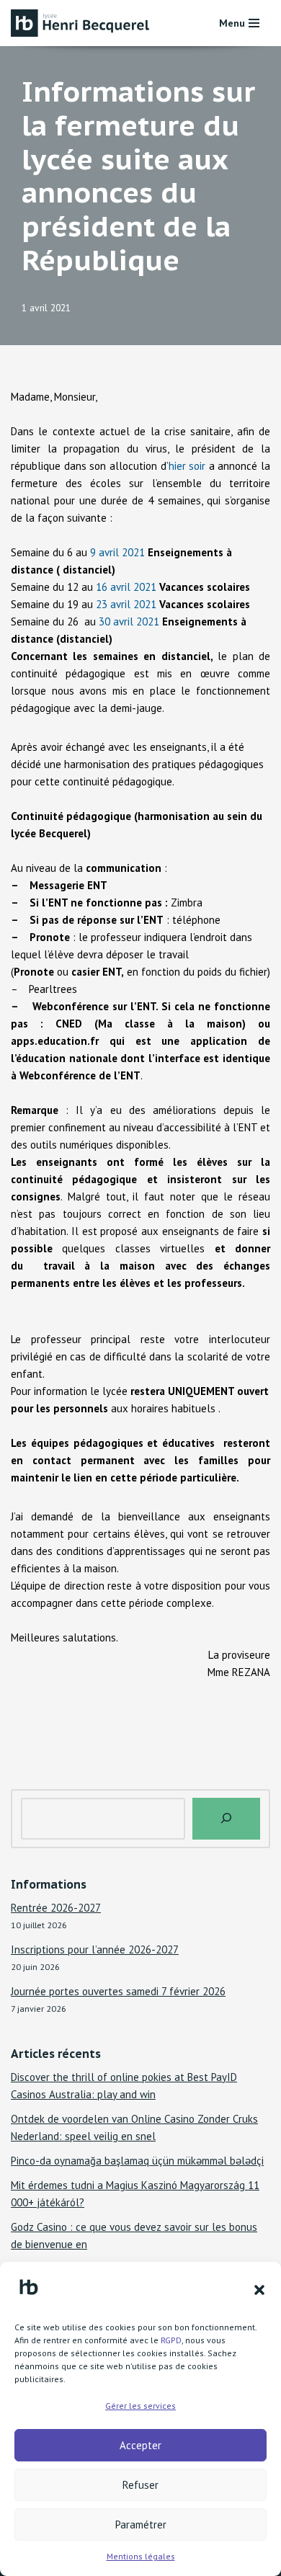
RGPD (171, 2340)
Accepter (140, 2445)
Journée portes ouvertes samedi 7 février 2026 (118, 1991)
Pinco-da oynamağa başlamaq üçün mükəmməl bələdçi (137, 2161)
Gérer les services (140, 2406)
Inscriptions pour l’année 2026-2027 (95, 1949)
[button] (259, 2290)
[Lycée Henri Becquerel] (83, 23)
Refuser (140, 2485)
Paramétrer (141, 2524)
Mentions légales (141, 2556)
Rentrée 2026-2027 (56, 1908)
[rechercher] (226, 1819)
